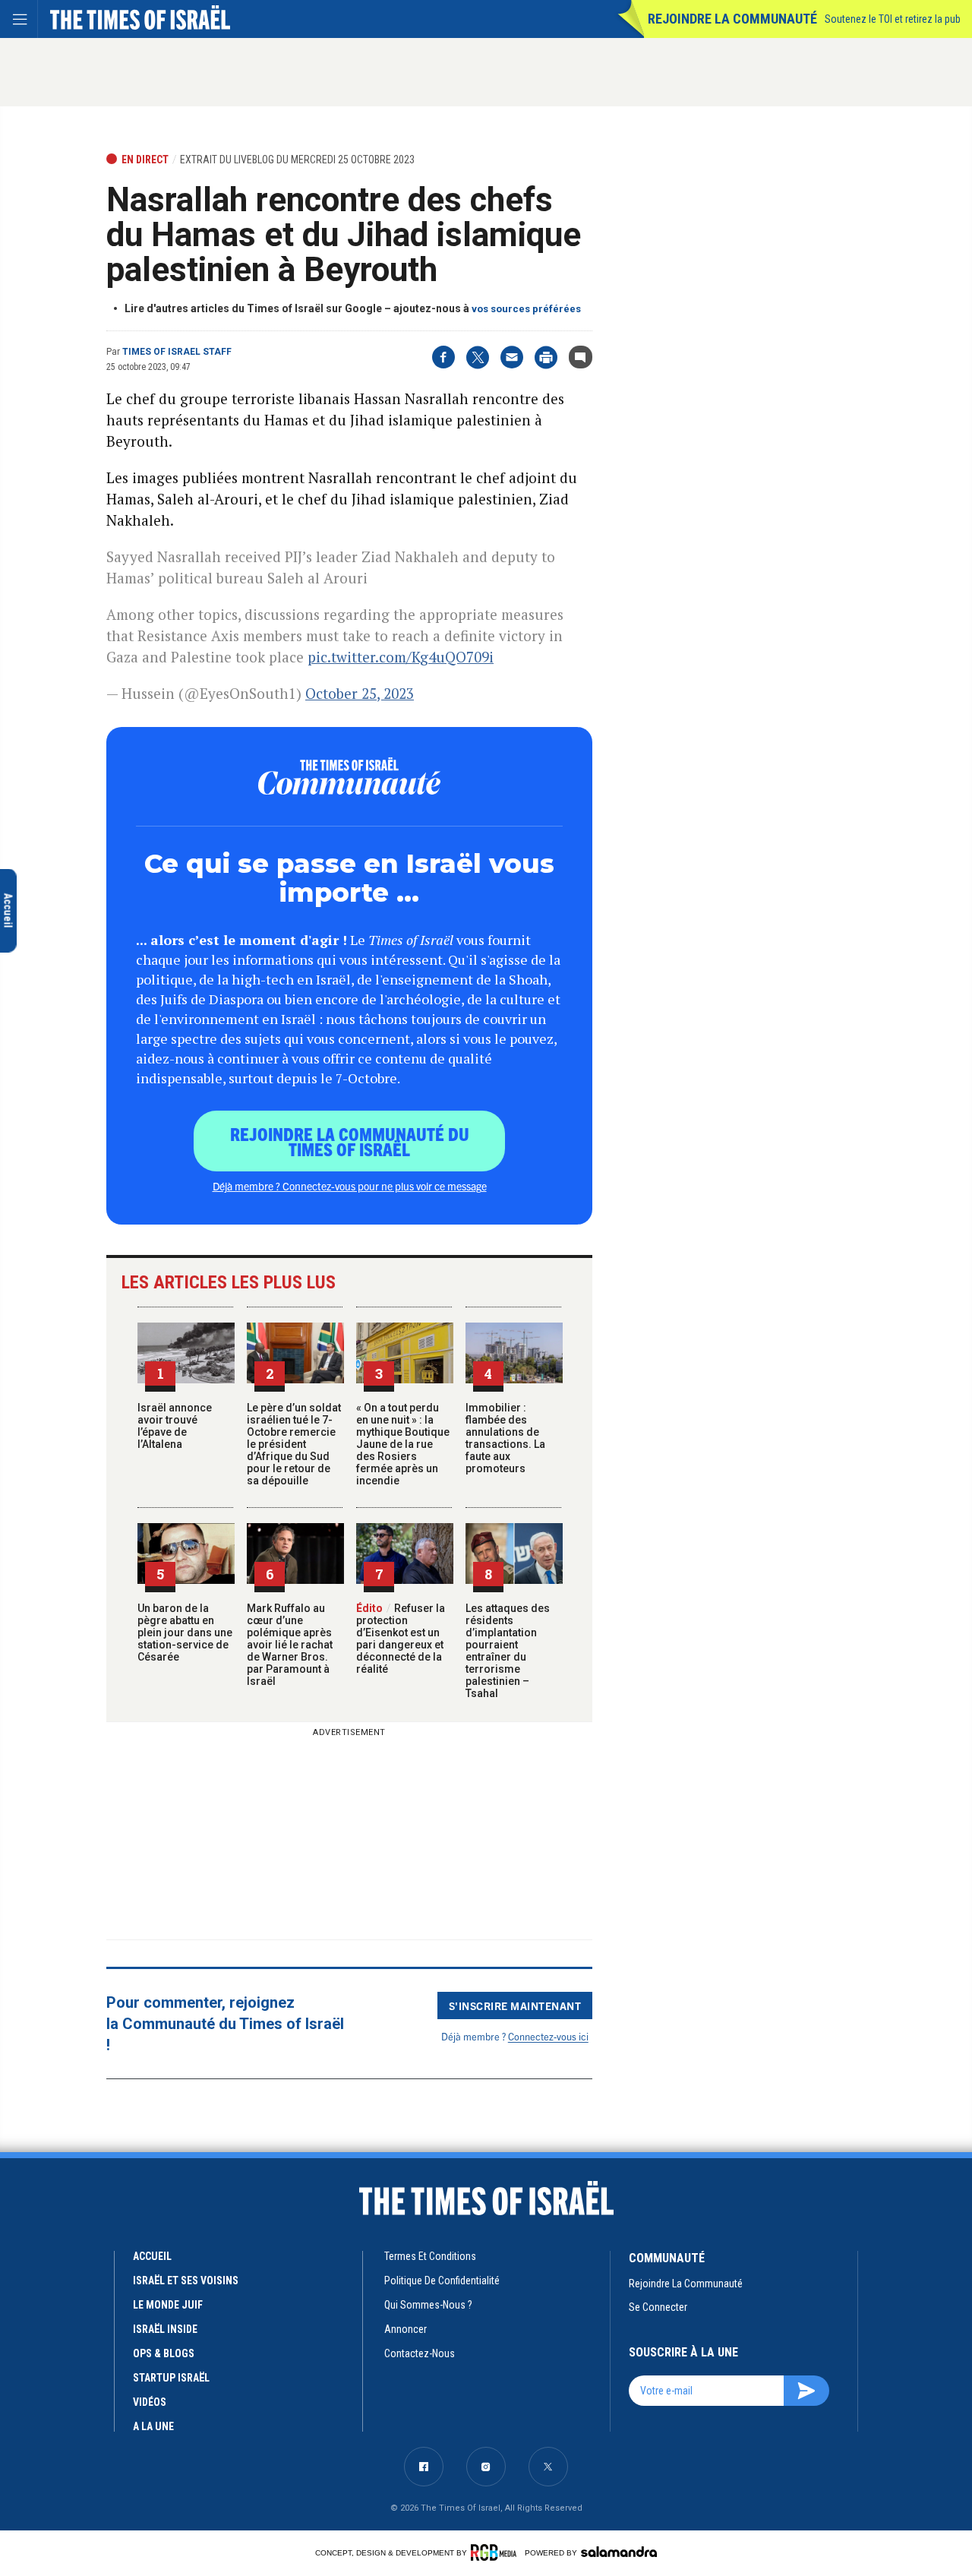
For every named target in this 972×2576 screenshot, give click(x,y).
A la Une (153, 2426)
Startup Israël (171, 2378)
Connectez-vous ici (548, 2036)
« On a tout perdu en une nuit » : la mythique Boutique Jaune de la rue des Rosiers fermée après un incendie (403, 1444)
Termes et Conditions (430, 2256)
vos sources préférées (526, 309)
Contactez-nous (420, 2353)
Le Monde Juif (168, 2305)
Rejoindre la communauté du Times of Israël (350, 1141)
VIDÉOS (150, 2402)
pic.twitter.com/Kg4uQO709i (401, 657)
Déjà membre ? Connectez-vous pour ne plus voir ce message (350, 1186)
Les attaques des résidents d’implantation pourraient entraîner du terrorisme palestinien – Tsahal (508, 1651)
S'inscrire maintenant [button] (515, 2005)
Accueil (152, 2256)
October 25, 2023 (360, 693)
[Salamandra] (619, 2552)
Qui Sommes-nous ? (428, 2305)
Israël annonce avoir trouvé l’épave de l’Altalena (175, 1426)
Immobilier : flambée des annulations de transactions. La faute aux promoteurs (505, 1438)
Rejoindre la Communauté (732, 19)
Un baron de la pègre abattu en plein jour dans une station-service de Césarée (185, 1633)
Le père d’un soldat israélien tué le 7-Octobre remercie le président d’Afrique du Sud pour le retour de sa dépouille (294, 1444)
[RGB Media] (496, 2552)
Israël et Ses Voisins (186, 2280)
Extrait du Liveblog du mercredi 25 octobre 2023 (297, 160)
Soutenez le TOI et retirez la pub (893, 19)
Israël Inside (165, 2329)
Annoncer (406, 2329)
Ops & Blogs (164, 2353)
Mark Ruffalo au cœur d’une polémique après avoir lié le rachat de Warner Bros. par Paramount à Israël (290, 1645)
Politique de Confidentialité (442, 2280)
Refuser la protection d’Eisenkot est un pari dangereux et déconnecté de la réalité (401, 1639)
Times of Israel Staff (177, 352)
